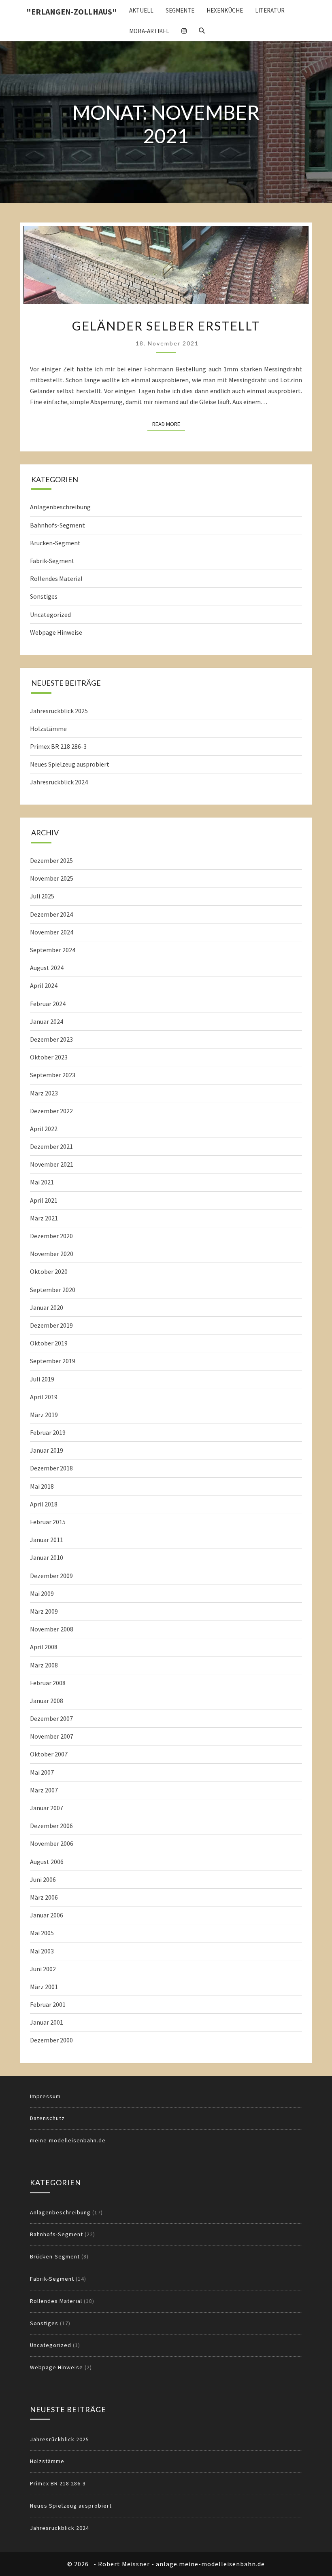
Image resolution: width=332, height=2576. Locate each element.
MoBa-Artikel (149, 31)
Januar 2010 (47, 1557)
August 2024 (47, 968)
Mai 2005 (42, 1933)
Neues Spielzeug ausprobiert (70, 764)
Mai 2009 (42, 1593)
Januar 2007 (47, 1808)
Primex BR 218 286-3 (58, 746)
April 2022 (44, 1129)
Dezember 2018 (51, 1468)
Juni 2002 (43, 1969)
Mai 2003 (42, 1951)
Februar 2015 (48, 1522)
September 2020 (53, 1290)
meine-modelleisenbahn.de (68, 2140)
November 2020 (52, 1254)
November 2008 (52, 1629)
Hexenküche (225, 10)
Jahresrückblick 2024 (59, 782)
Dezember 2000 (51, 2040)
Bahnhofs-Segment (57, 525)
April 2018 (44, 1504)
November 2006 (52, 1843)
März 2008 (44, 1665)
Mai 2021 (42, 1182)
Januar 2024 (47, 1021)
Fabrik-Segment (52, 561)
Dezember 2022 (51, 1111)
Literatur (270, 10)
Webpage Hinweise (56, 632)
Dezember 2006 (51, 1826)
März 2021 (44, 1218)
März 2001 (44, 1987)
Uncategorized (50, 614)
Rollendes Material (56, 578)
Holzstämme (48, 729)
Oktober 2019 (49, 1343)
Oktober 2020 (49, 1271)
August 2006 (47, 1862)
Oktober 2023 (49, 1057)
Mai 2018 (42, 1486)
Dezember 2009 (51, 1576)
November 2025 (52, 878)
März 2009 (44, 1611)
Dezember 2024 (51, 914)
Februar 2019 (48, 1432)
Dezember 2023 (51, 1039)
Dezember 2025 (51, 860)
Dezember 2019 (51, 1325)
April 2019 (44, 1397)
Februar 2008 (48, 1683)
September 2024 (53, 950)
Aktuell (141, 10)
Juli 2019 (42, 1379)
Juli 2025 (42, 896)
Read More (169, 424)
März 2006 (44, 1897)
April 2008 (44, 1647)
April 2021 (44, 1200)
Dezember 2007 (51, 1718)
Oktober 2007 (49, 1754)
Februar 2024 (48, 1004)
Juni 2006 (43, 1879)
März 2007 (44, 1790)
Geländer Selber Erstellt (166, 326)
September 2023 (53, 1075)
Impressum (45, 2096)
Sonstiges (44, 596)
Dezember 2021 (51, 1146)
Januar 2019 (47, 1450)
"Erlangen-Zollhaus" (72, 12)
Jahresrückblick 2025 (59, 711)
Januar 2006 (47, 1915)
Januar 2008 (47, 1701)
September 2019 (53, 1361)
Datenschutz (47, 2118)
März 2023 (44, 1093)
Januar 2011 (47, 1540)
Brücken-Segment (55, 543)
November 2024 (52, 932)
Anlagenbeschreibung (60, 507)
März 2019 (44, 1415)
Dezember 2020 (51, 1236)
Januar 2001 (47, 2022)
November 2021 (52, 1164)
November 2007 (52, 1736)
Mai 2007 (42, 1772)
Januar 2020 (47, 1307)
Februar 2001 (48, 2004)
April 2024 (44, 985)
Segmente (180, 10)
